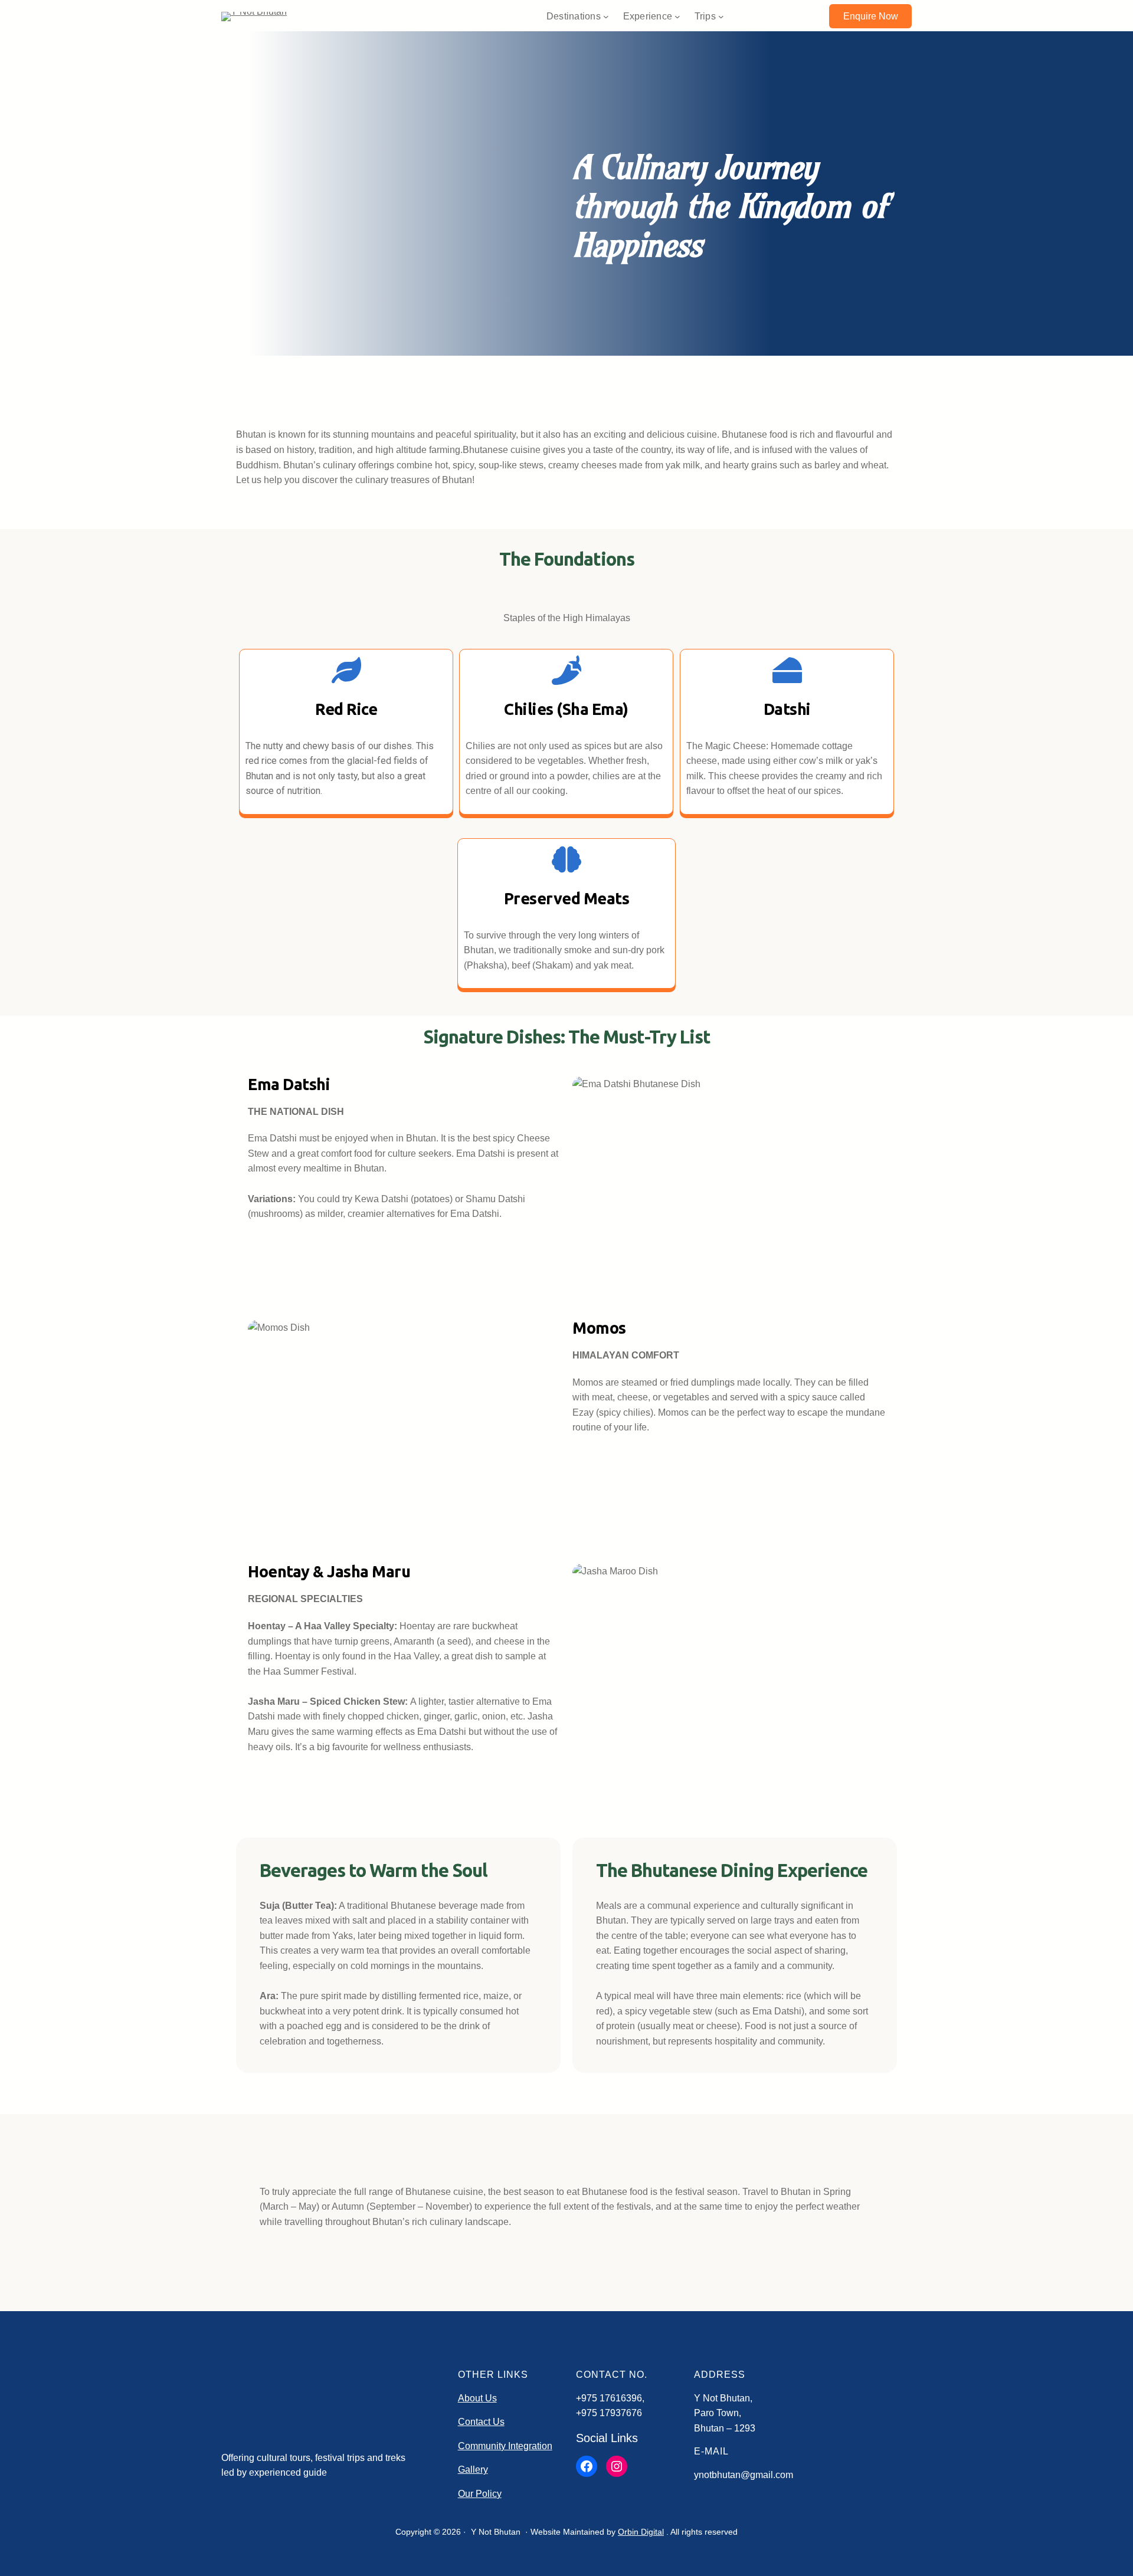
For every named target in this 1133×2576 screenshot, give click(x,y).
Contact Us (481, 2422)
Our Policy (480, 2494)
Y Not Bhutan (496, 2532)
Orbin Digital (641, 2532)
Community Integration (505, 2446)
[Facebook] (587, 2466)
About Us (477, 2398)
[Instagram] (617, 2466)
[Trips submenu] (721, 17)
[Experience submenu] (677, 17)
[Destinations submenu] (606, 17)
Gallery (473, 2470)
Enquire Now (871, 16)
